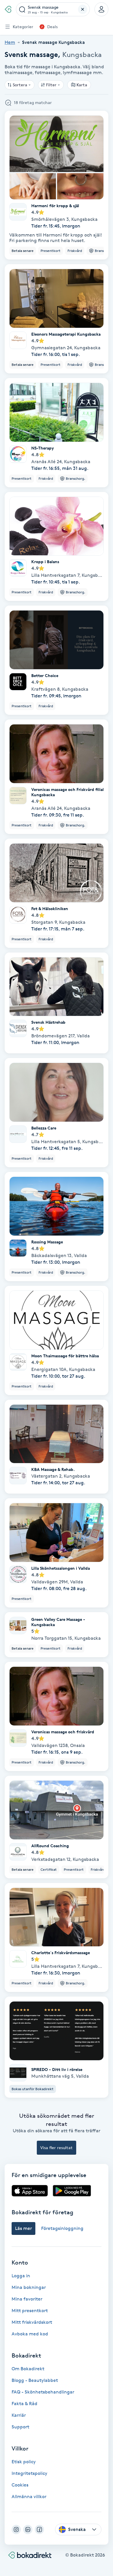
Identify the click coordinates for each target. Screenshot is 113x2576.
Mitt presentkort (30, 2311)
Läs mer (23, 2228)
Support (20, 2427)
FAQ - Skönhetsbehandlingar (43, 2392)
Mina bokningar (29, 2287)
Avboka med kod (30, 2334)
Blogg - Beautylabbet (35, 2380)
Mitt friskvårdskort (32, 2322)
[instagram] (16, 2530)
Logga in (21, 2276)
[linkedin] (28, 2530)
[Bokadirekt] (8, 9)
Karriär (19, 2415)
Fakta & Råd (24, 2404)
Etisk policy (24, 2462)
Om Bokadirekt (28, 2369)
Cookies (20, 2485)
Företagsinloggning (62, 2228)
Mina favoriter (27, 2299)
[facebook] (39, 2530)
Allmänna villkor (29, 2497)
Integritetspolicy (29, 2473)
